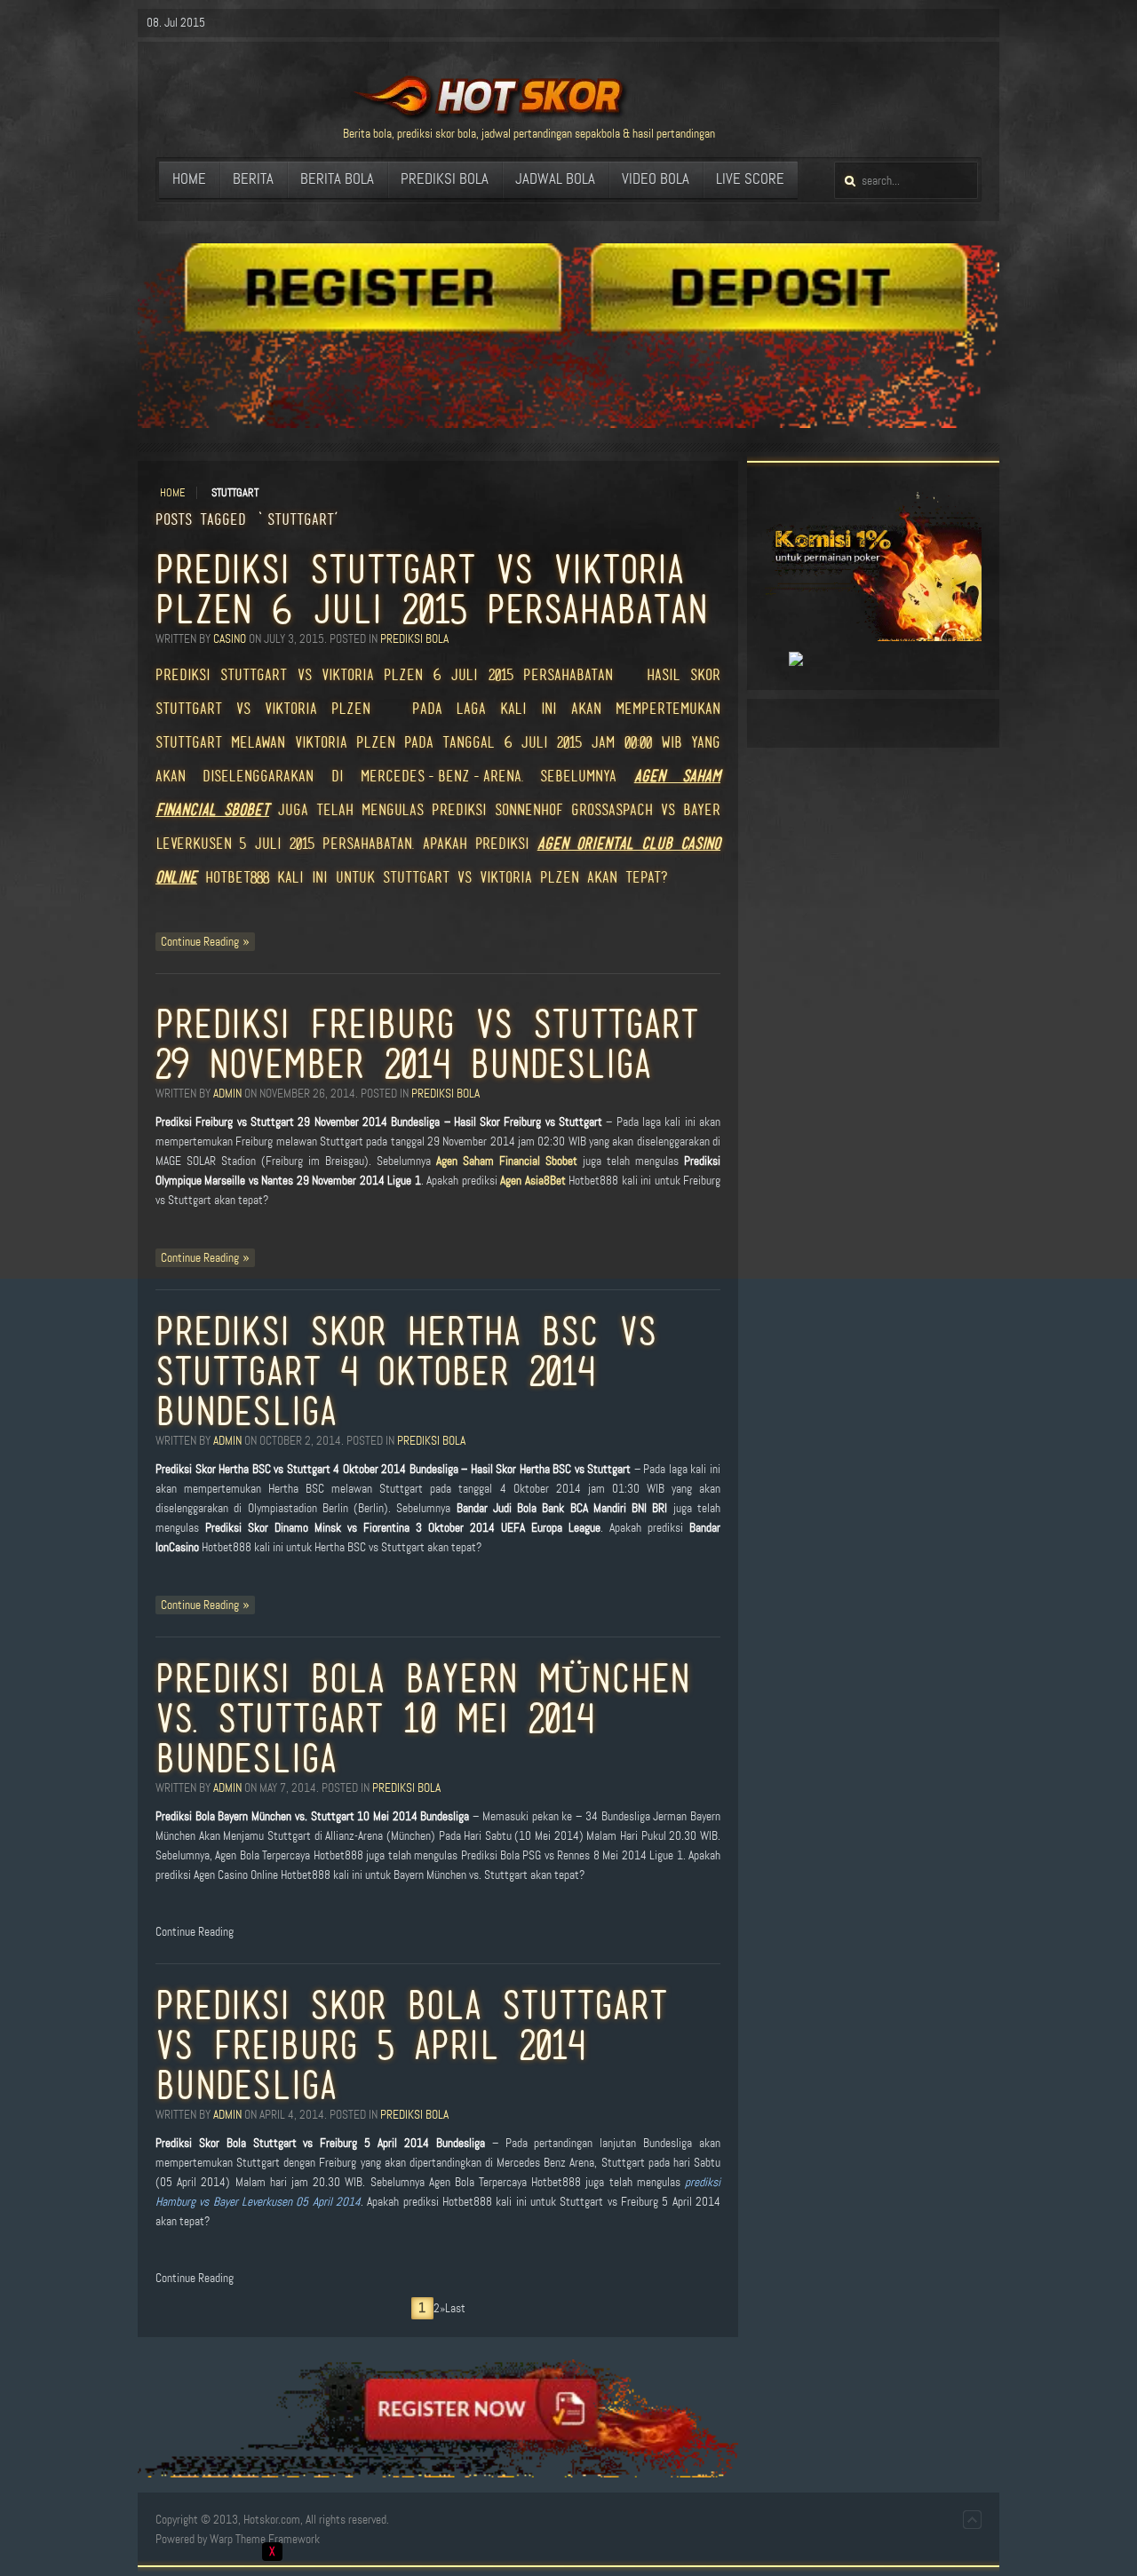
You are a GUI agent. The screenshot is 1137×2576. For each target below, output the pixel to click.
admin (227, 1094)
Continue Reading (200, 942)
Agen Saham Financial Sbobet (507, 1161)
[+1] (775, 659)
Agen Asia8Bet (533, 1181)
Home (172, 493)
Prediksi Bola (414, 639)
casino (230, 639)
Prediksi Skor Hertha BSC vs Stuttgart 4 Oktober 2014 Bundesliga (406, 1371)
